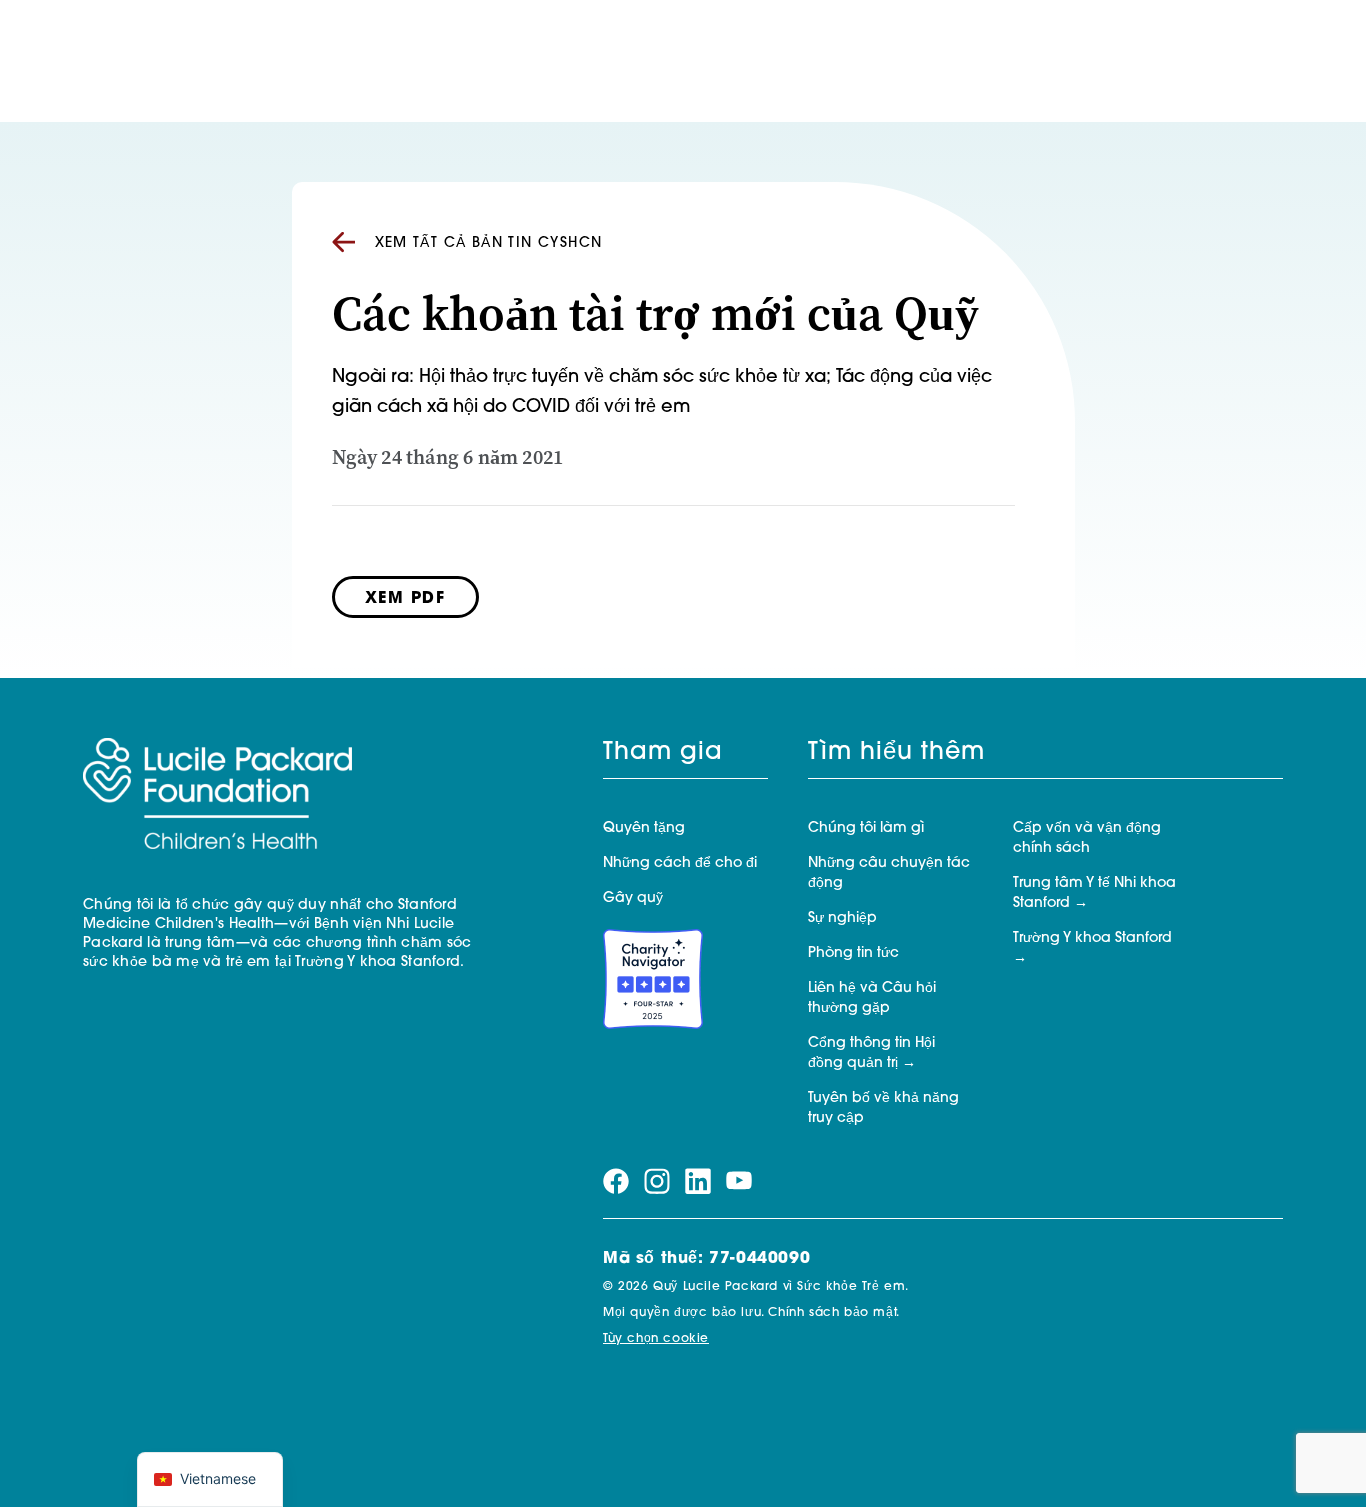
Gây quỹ (633, 898)
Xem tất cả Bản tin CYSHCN (489, 243)
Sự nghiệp (842, 918)
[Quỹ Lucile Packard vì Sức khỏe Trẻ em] (217, 795)
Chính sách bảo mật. (833, 1313)
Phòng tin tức (853, 953)
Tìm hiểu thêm (896, 753)
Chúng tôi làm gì (866, 828)
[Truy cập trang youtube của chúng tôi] (739, 1182)
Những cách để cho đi (680, 863)
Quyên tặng (644, 828)
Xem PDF (405, 599)
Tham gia (663, 753)
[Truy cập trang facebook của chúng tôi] (616, 1182)
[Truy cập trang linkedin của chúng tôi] (698, 1182)
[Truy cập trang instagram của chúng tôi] (657, 1182)
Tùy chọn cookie (656, 1339)
